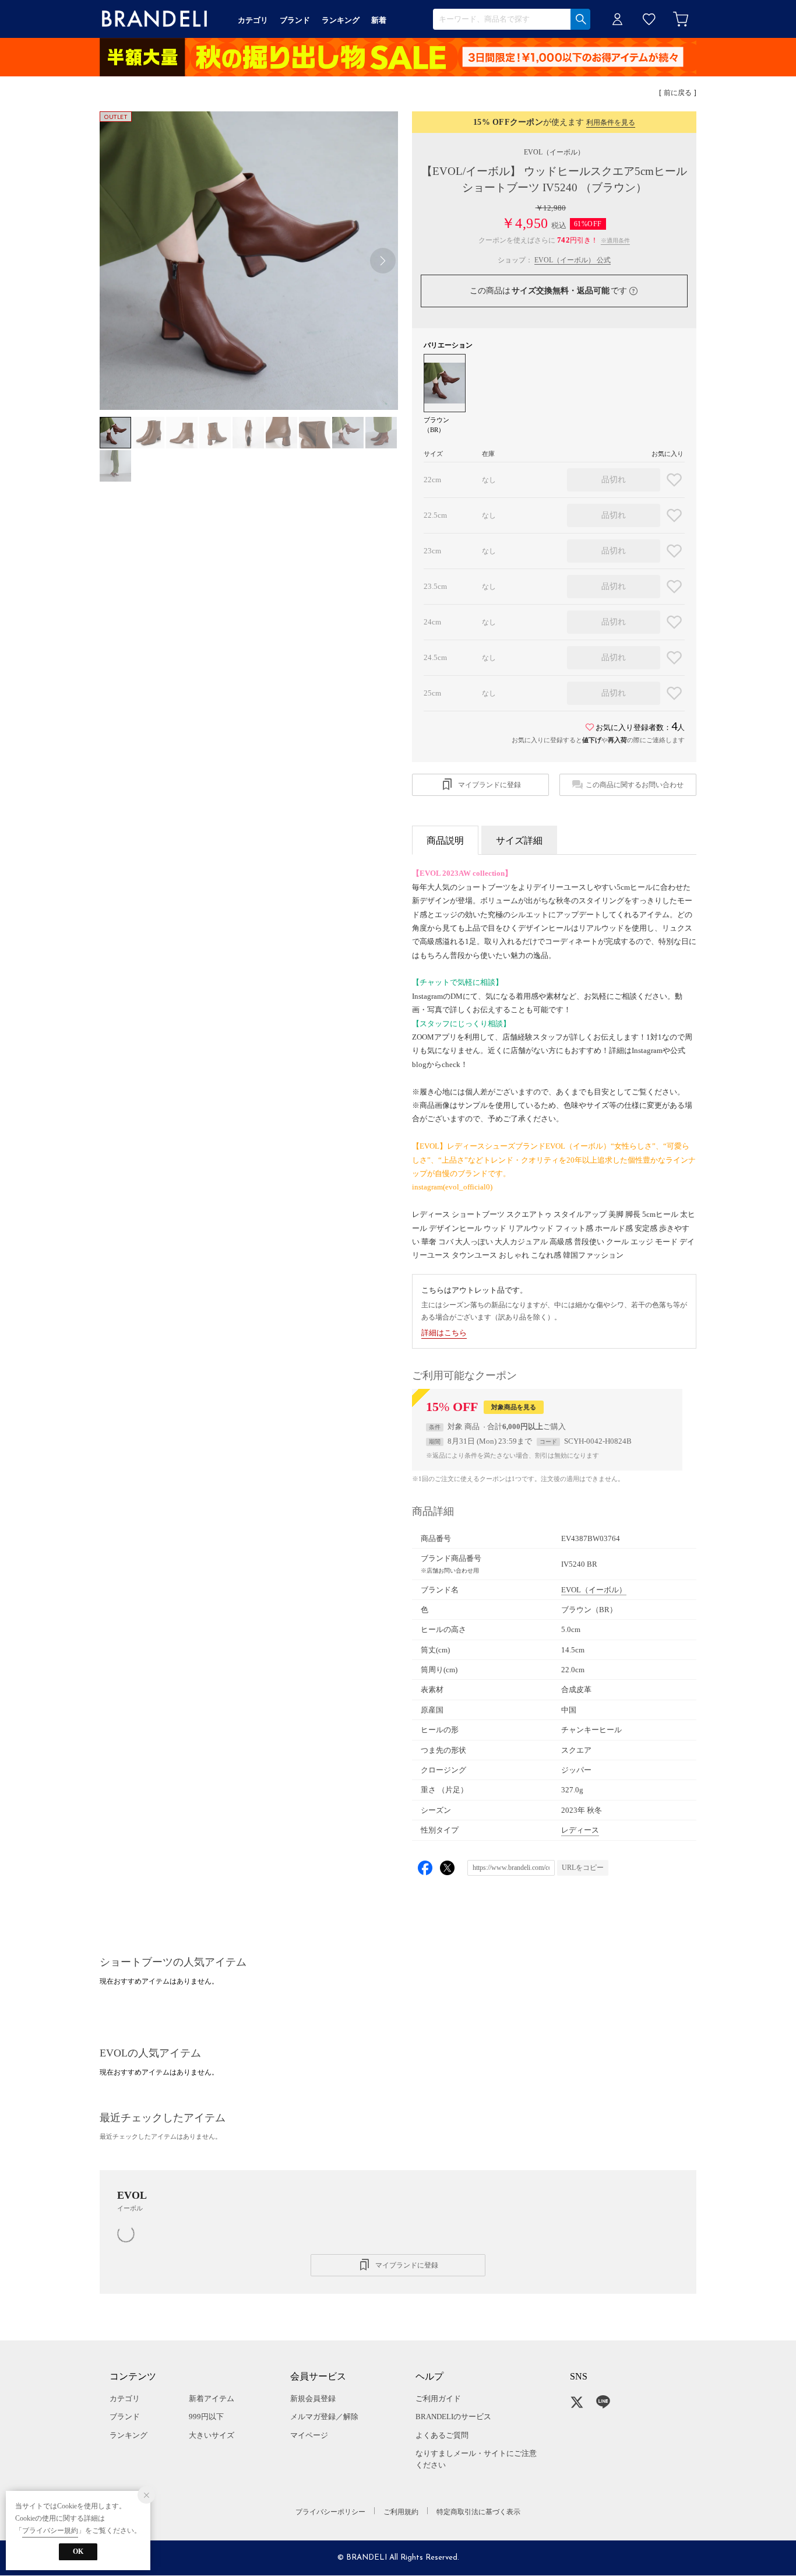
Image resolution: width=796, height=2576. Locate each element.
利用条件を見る (611, 122)
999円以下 (206, 2417)
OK (78, 2552)
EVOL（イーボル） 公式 (573, 260)
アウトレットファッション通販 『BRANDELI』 (154, 19)
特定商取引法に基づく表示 (478, 2512)
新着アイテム (212, 2398)
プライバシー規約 (50, 2531)
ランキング (128, 2435)
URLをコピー (583, 1868)
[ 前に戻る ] (678, 93)
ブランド (125, 2417)
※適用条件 (615, 241)
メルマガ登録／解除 (324, 2417)
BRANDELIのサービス (453, 2417)
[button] (383, 261)
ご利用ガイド (438, 2398)
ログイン (618, 19)
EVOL (554, 152)
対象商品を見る (514, 1407)
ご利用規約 (401, 2512)
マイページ (309, 2435)
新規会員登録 (313, 2398)
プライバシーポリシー (330, 2512)
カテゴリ (125, 2398)
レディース (580, 1830)
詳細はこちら (444, 1333)
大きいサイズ (212, 2435)
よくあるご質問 (442, 2435)
